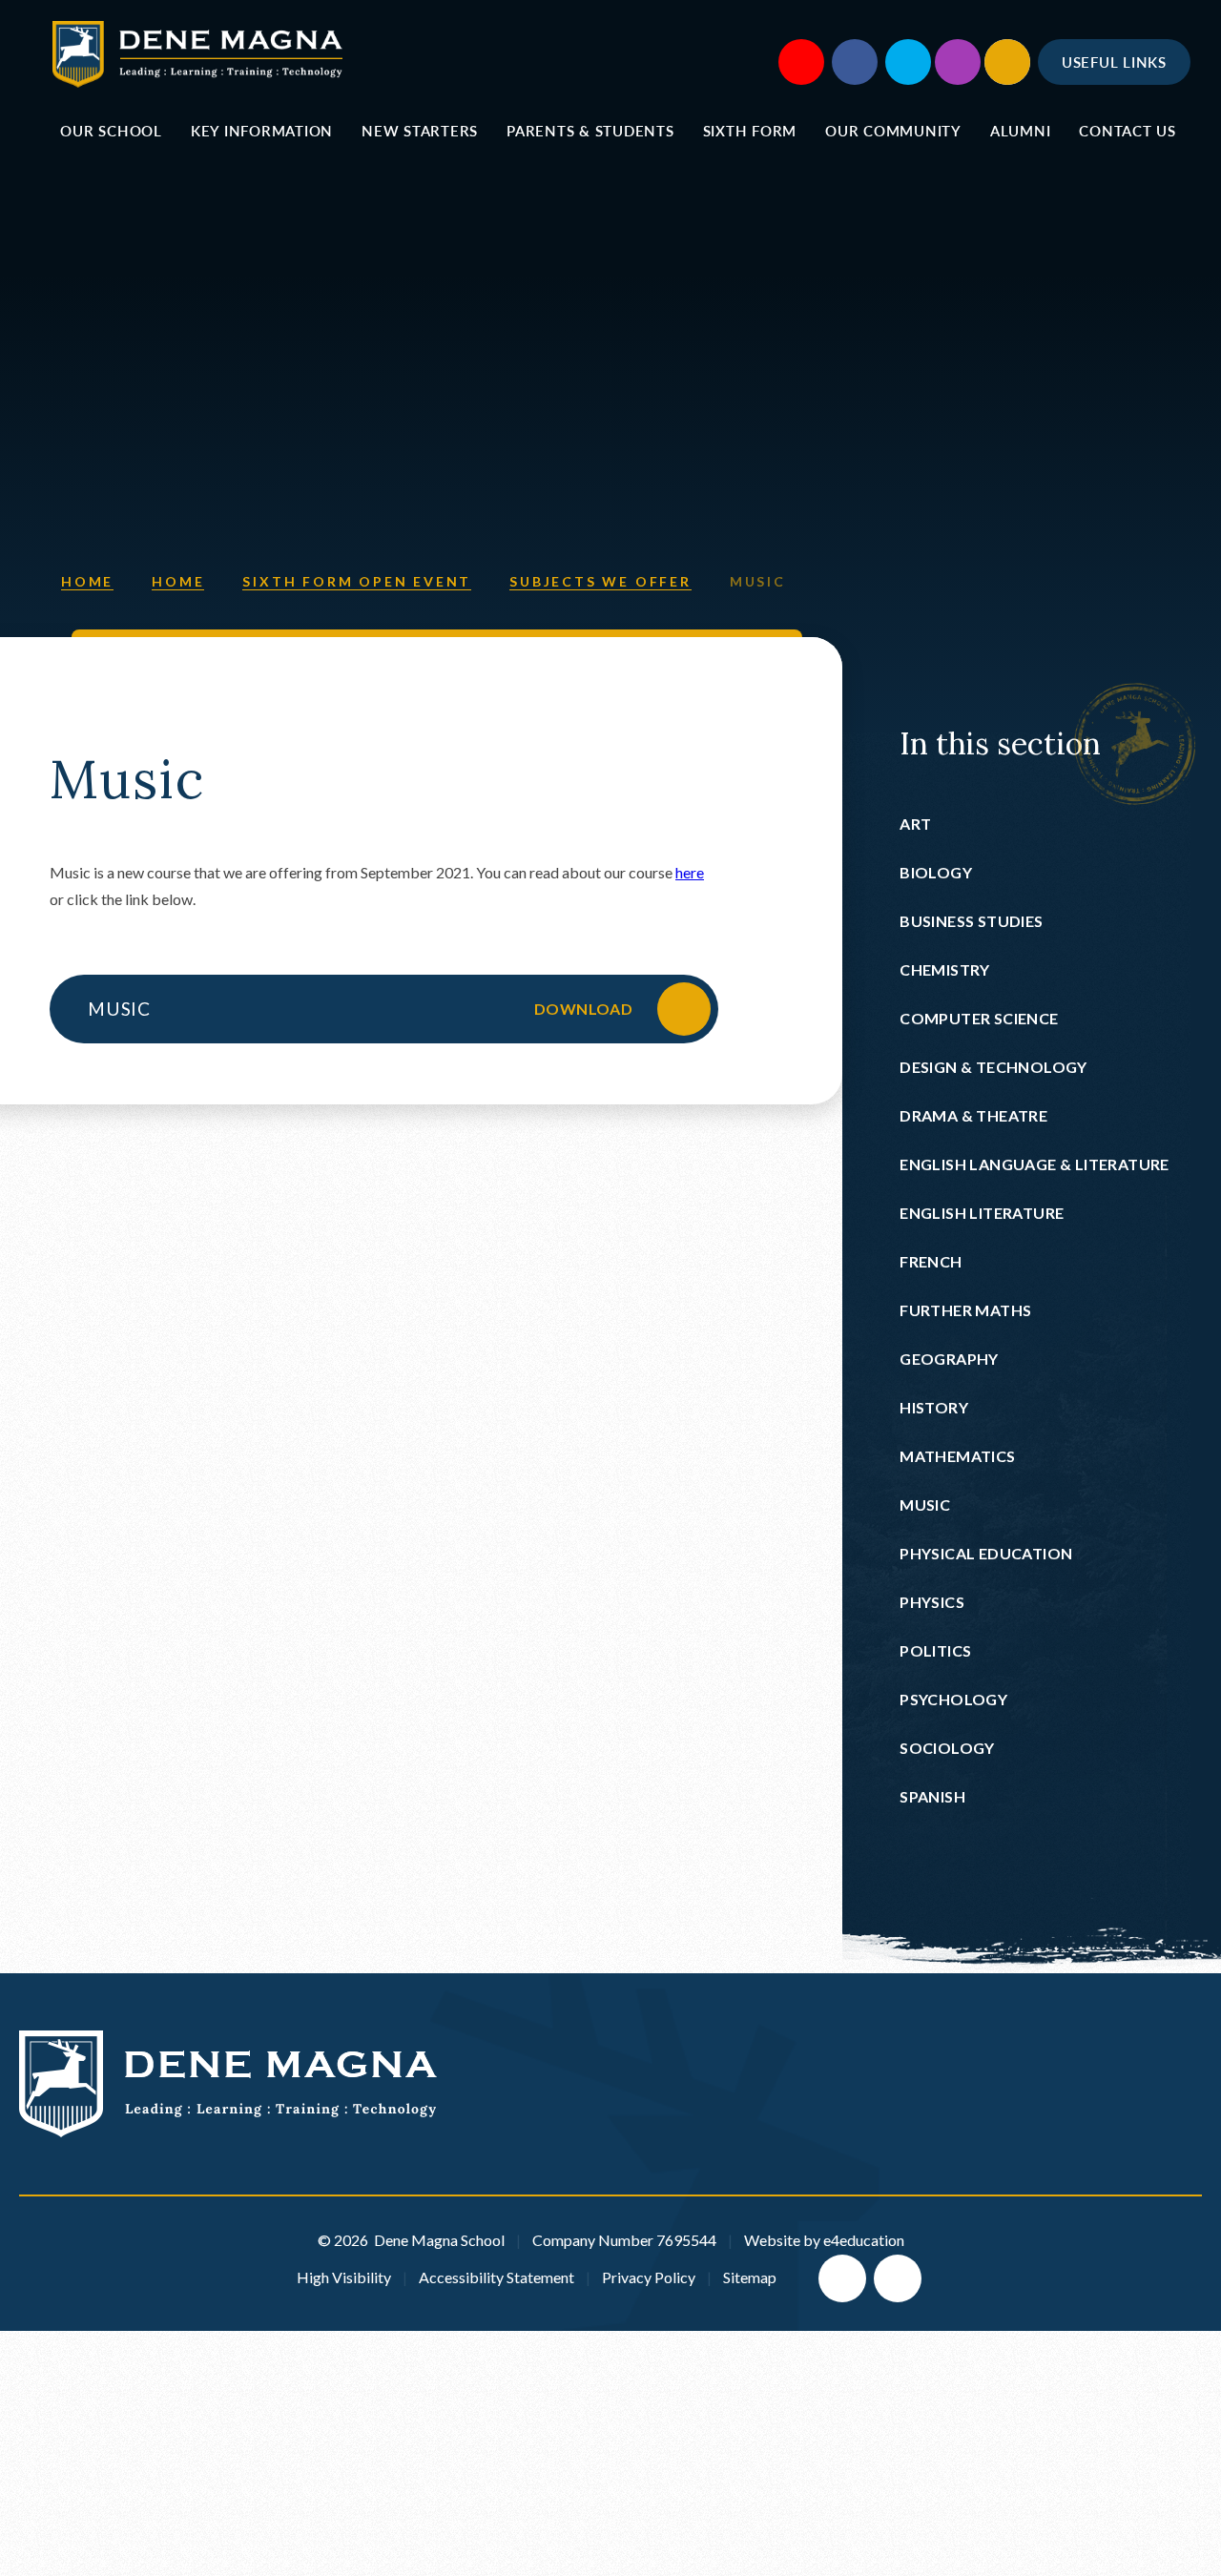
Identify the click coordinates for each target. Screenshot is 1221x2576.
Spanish (932, 1796)
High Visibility (344, 2277)
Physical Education (986, 1553)
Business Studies (971, 921)
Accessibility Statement (497, 2277)
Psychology (953, 1699)
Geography (949, 1359)
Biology (936, 872)
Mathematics (957, 1456)
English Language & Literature (1035, 1164)
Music (758, 581)
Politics (935, 1650)
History (934, 1407)
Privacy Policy (649, 2277)
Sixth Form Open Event (357, 581)
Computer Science (979, 1018)
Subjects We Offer (600, 581)
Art (915, 824)
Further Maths (965, 1310)
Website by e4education (824, 2240)
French (931, 1261)
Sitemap (750, 2277)
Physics (932, 1602)
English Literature (982, 1213)
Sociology (947, 1748)
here (690, 872)
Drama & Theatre (973, 1115)
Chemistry (945, 969)
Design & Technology (993, 1067)
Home (87, 581)
